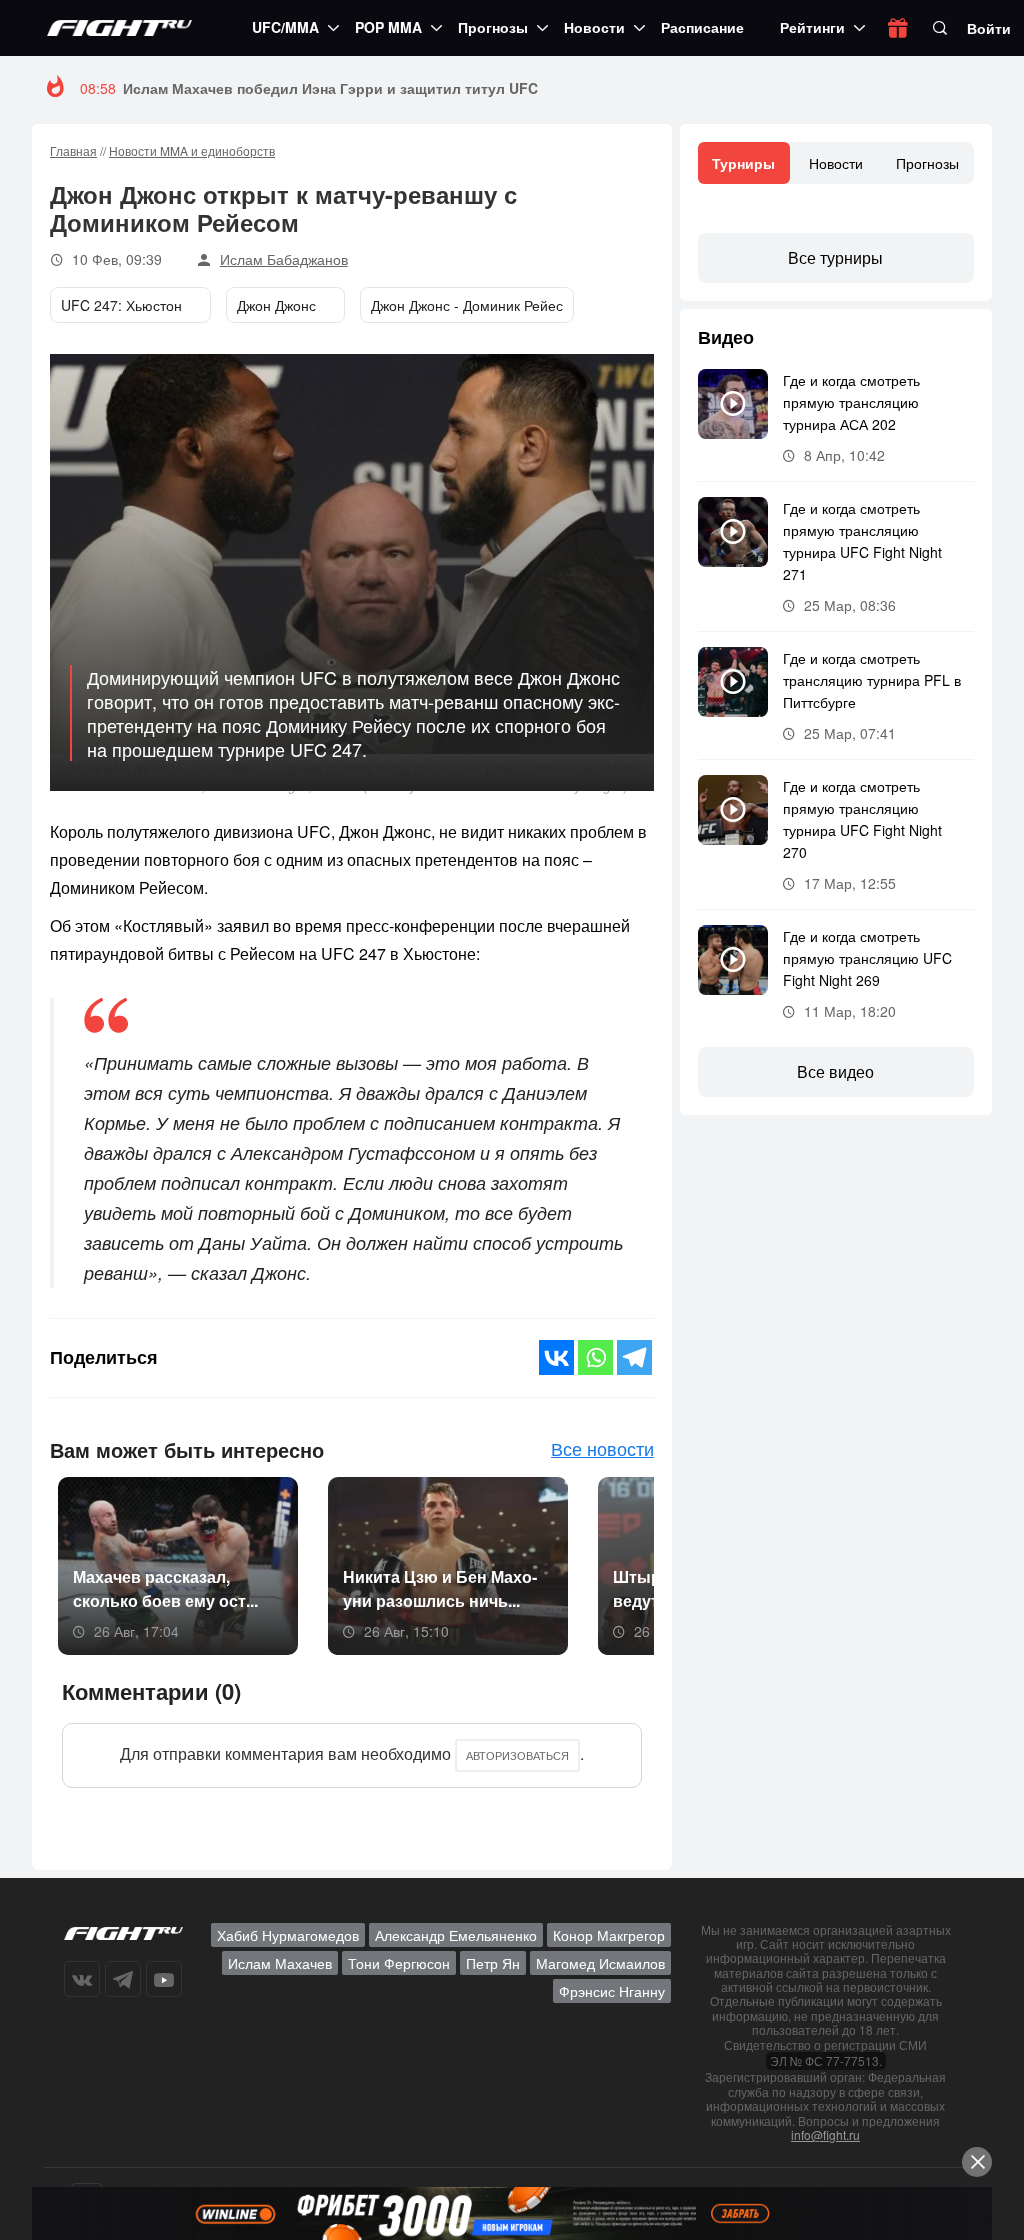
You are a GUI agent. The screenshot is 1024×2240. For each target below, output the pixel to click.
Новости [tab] (836, 163)
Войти (989, 28)
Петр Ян (493, 1963)
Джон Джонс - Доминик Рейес (467, 305)
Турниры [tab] (743, 163)
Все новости (602, 1448)
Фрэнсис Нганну (612, 1991)
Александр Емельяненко (456, 1935)
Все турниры (835, 257)
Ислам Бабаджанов (284, 259)
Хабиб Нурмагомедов (288, 1935)
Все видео (835, 1071)
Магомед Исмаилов (600, 1963)
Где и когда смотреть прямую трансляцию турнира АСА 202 (851, 402)
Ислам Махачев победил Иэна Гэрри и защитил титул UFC (330, 88)
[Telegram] (634, 1357)
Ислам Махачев (280, 1963)
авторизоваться (517, 1755)
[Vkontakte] (556, 1357)
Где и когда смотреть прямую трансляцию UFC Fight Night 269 (867, 958)
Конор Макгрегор (609, 1935)
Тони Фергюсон (399, 1963)
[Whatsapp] (595, 1357)
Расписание (702, 27)
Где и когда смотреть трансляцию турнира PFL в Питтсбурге (872, 680)
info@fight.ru (825, 2134)
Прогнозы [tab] (927, 163)
